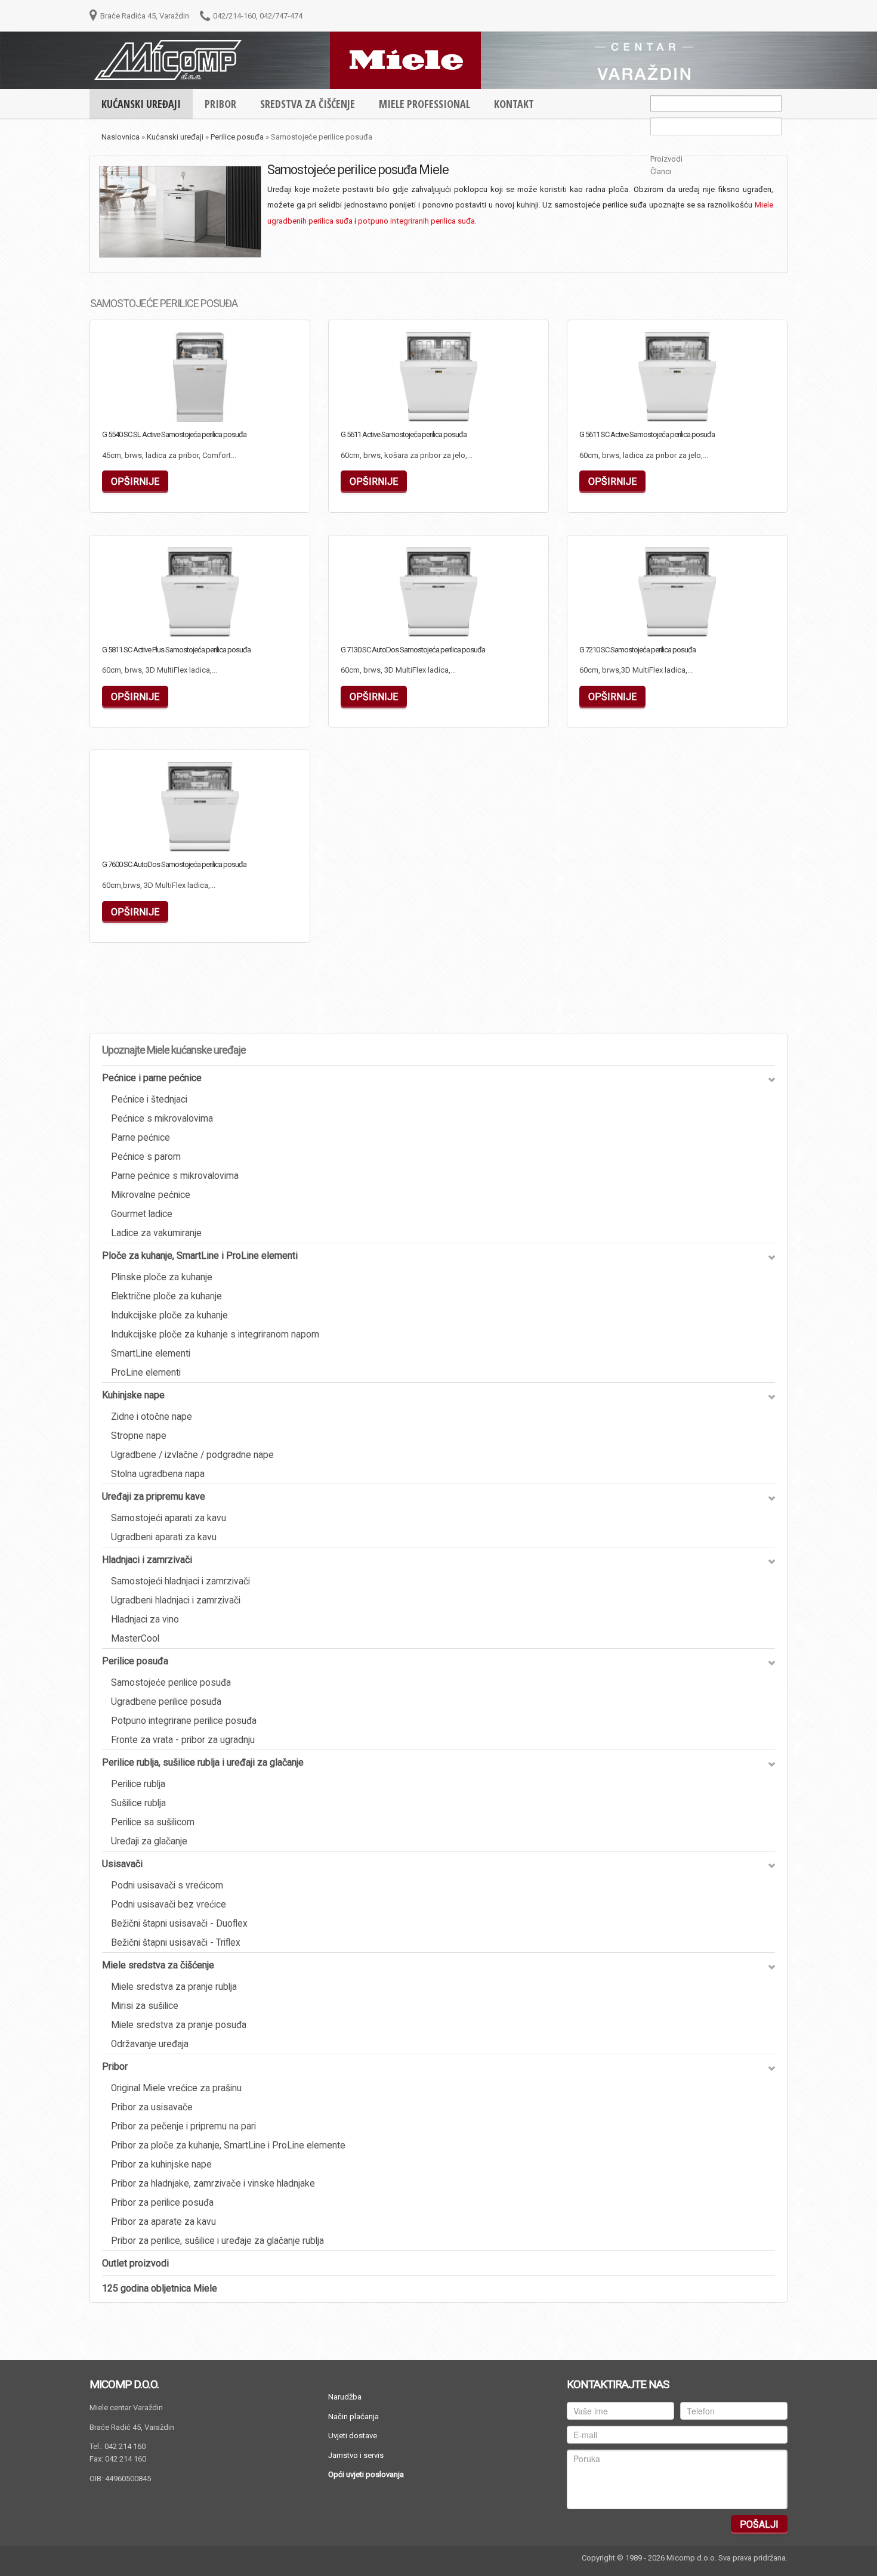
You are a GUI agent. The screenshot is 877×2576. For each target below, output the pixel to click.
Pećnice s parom (146, 1157)
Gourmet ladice (142, 1214)
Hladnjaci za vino (145, 1620)
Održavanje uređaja (150, 2044)
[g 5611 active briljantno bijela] (379, 404)
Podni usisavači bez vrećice (169, 1905)
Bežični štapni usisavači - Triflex (176, 1943)
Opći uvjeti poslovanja (366, 2474)
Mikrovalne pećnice (151, 1195)
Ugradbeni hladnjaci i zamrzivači (176, 1600)
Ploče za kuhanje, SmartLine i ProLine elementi (200, 1256)
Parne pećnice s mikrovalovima (175, 1176)
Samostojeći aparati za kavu (169, 1518)
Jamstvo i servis (356, 2455)
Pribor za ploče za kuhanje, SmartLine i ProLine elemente (228, 2145)
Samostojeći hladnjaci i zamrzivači (180, 1581)
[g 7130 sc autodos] (379, 620)
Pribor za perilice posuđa (162, 2203)
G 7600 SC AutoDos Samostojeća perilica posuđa (174, 864)
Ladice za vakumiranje (156, 1233)
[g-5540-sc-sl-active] (141, 404)
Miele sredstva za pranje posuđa (179, 2025)
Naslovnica (121, 137)
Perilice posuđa (237, 137)
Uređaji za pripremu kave (154, 1496)
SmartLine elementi (151, 1354)
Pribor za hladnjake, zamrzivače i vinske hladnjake (213, 2184)
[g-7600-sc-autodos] (141, 834)
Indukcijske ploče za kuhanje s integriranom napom (215, 1335)
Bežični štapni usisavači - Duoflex (179, 1924)
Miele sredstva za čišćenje (158, 1965)
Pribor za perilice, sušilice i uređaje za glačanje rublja (217, 2241)
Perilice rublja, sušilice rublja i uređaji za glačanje (203, 1762)
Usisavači (122, 1864)
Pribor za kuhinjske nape (161, 2165)
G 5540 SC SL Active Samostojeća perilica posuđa (174, 434)
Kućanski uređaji (175, 137)
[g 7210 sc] (618, 620)
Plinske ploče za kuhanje (162, 1277)
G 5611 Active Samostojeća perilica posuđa (404, 434)
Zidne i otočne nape (152, 1417)
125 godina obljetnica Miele (160, 2288)
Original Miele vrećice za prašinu (176, 2088)
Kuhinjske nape (133, 1395)
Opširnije (254, 410)
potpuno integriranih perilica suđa (416, 221)
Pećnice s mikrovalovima (162, 1119)
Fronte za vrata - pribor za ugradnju (183, 1740)
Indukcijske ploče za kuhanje (169, 1315)
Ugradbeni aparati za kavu (164, 1537)
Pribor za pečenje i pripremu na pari (183, 2126)
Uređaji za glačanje (149, 1841)
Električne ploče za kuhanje (166, 1296)
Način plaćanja (353, 2416)
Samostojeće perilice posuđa (171, 1683)
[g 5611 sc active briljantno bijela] (618, 404)
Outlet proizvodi (135, 2263)
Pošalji (759, 2524)
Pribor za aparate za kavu (163, 2222)
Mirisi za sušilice (145, 2006)
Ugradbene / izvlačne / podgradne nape (192, 1455)
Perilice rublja (138, 1784)
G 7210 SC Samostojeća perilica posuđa (637, 650)
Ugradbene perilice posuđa (166, 1702)
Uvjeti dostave (353, 2436)
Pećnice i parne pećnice (152, 1078)
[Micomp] (168, 59)
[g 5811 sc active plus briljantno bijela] (141, 620)
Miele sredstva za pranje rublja (174, 1987)
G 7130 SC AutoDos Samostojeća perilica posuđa (413, 650)
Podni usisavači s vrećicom (167, 1885)
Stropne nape (139, 1436)
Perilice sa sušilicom (153, 1822)
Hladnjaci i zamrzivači (147, 1560)
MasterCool (135, 1639)
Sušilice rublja (138, 1803)
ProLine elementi (146, 1373)
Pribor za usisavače (152, 2107)
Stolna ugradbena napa (158, 1474)
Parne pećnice (140, 1138)
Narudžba (345, 2397)
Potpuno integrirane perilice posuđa (184, 1721)
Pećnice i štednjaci (149, 1100)
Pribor (115, 2066)
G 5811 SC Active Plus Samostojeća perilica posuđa (176, 650)
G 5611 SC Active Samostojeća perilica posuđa (647, 434)
